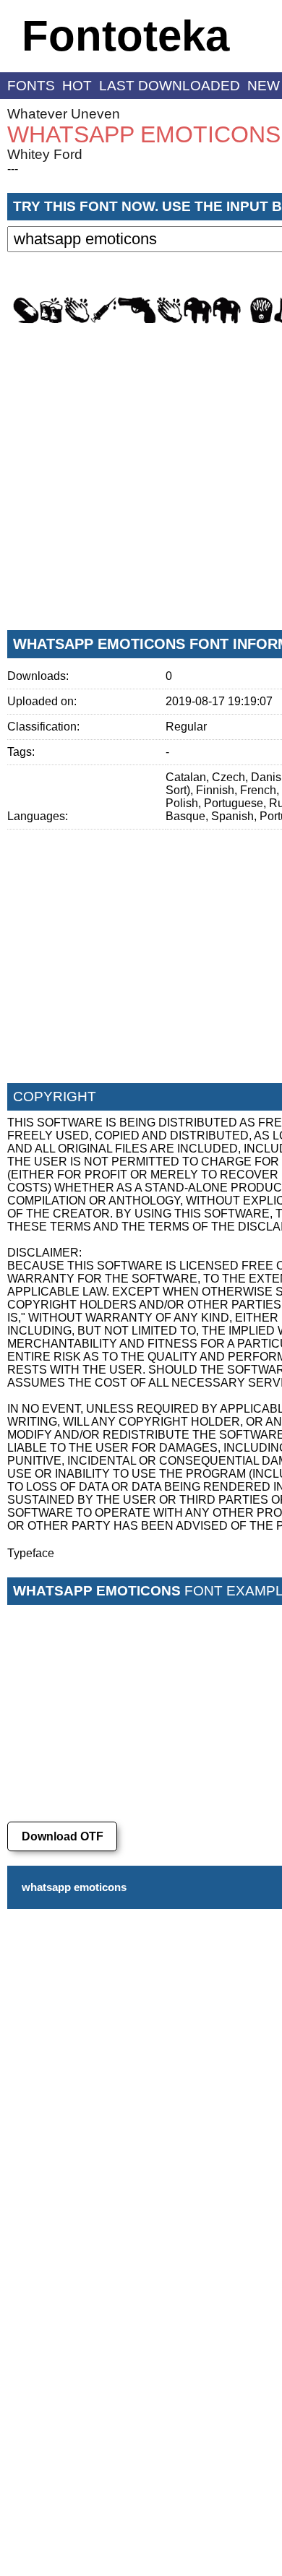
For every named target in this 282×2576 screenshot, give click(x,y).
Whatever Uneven (64, 114)
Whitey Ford (45, 154)
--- (13, 169)
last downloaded (170, 86)
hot (77, 86)
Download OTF (63, 1836)
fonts (31, 86)
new (264, 86)
